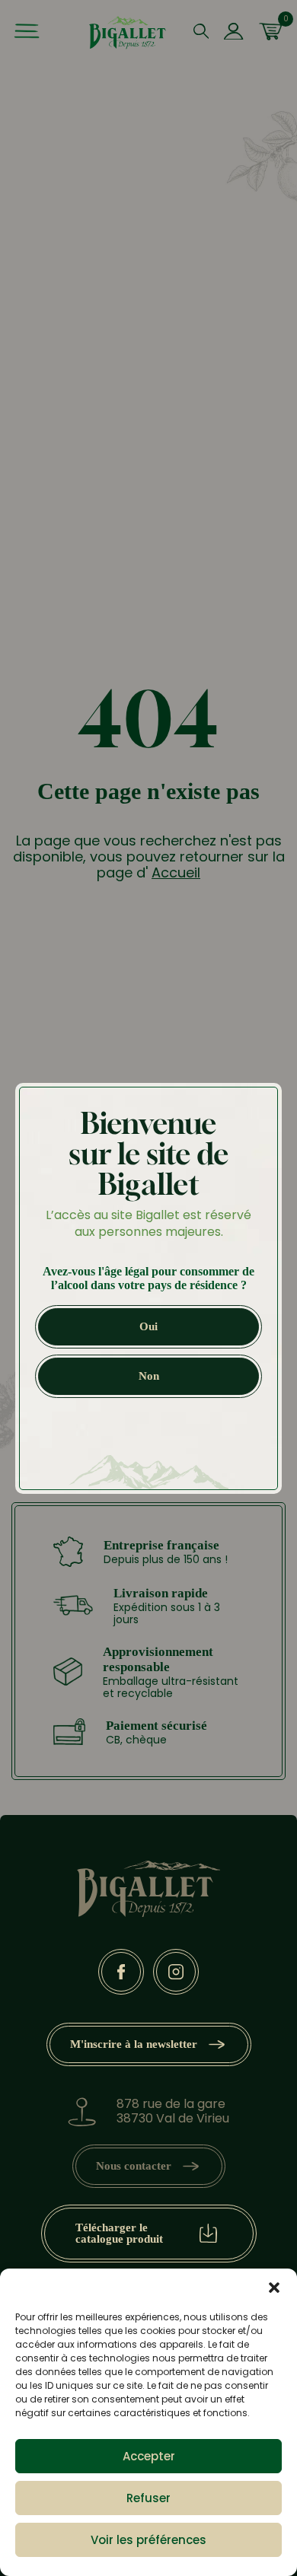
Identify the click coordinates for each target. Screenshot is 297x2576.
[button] (274, 2288)
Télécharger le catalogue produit (119, 2233)
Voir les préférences (148, 2540)
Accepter (149, 2456)
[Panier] (270, 33)
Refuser (148, 2498)
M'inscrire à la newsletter (134, 2044)
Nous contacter (134, 2166)
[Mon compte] (233, 33)
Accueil (176, 872)
